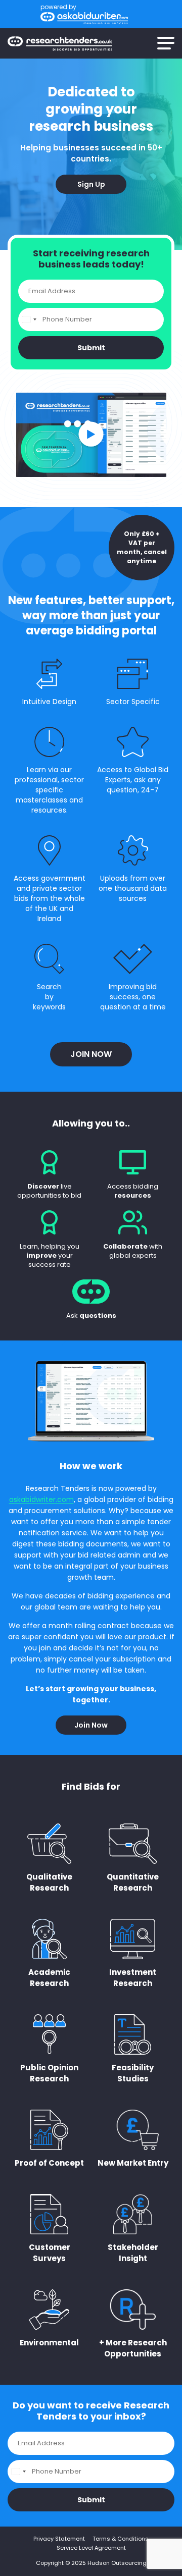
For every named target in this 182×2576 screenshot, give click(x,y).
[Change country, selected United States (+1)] (29, 319)
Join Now (91, 1054)
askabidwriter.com (41, 1499)
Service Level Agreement (91, 2548)
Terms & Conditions (121, 2539)
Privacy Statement (59, 2539)
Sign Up (91, 184)
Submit (91, 348)
